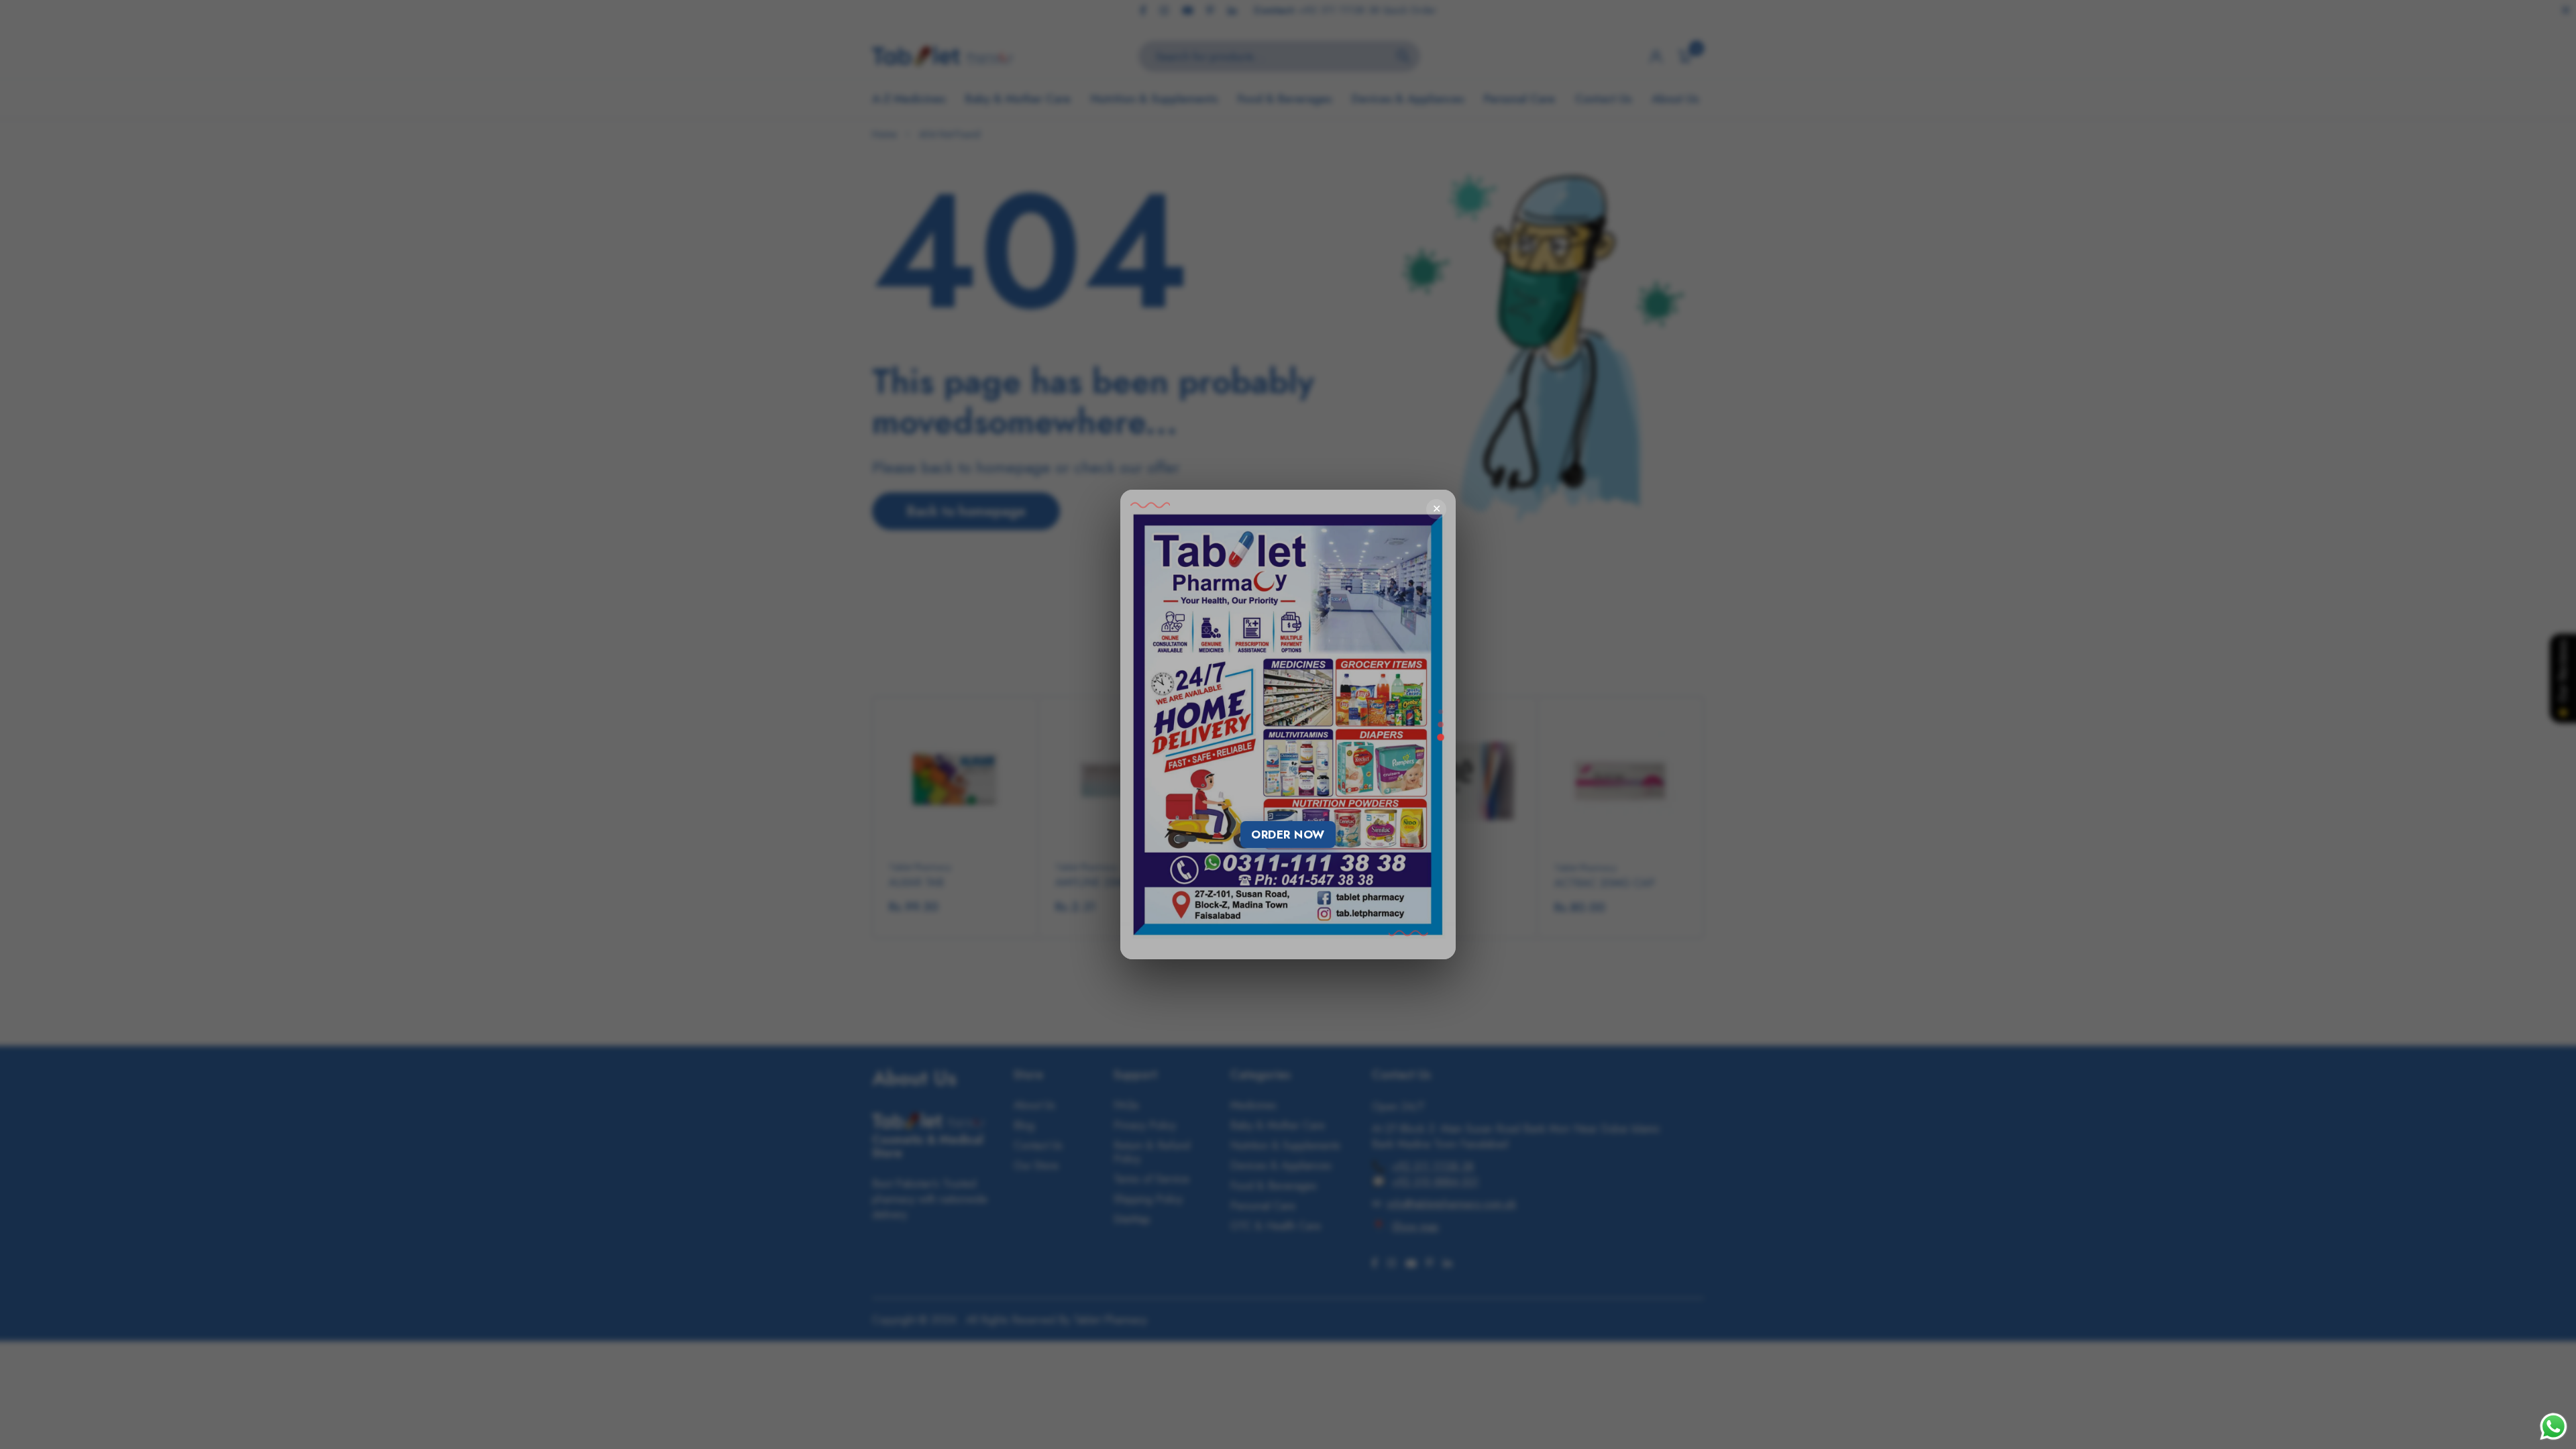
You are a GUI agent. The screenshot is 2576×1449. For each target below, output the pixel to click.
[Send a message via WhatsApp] (2554, 1427)
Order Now (1288, 835)
